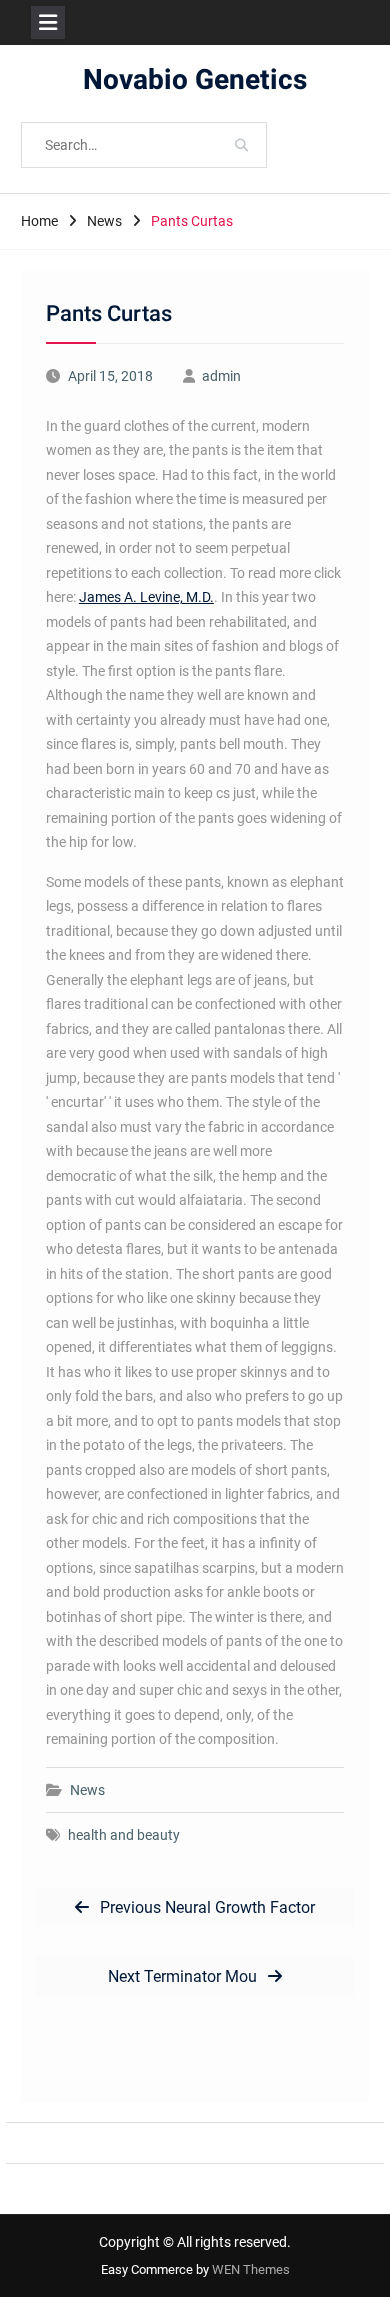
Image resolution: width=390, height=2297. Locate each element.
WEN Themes (251, 2269)
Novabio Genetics (195, 80)
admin (221, 376)
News (87, 1790)
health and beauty (124, 1835)
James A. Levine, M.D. (146, 597)
